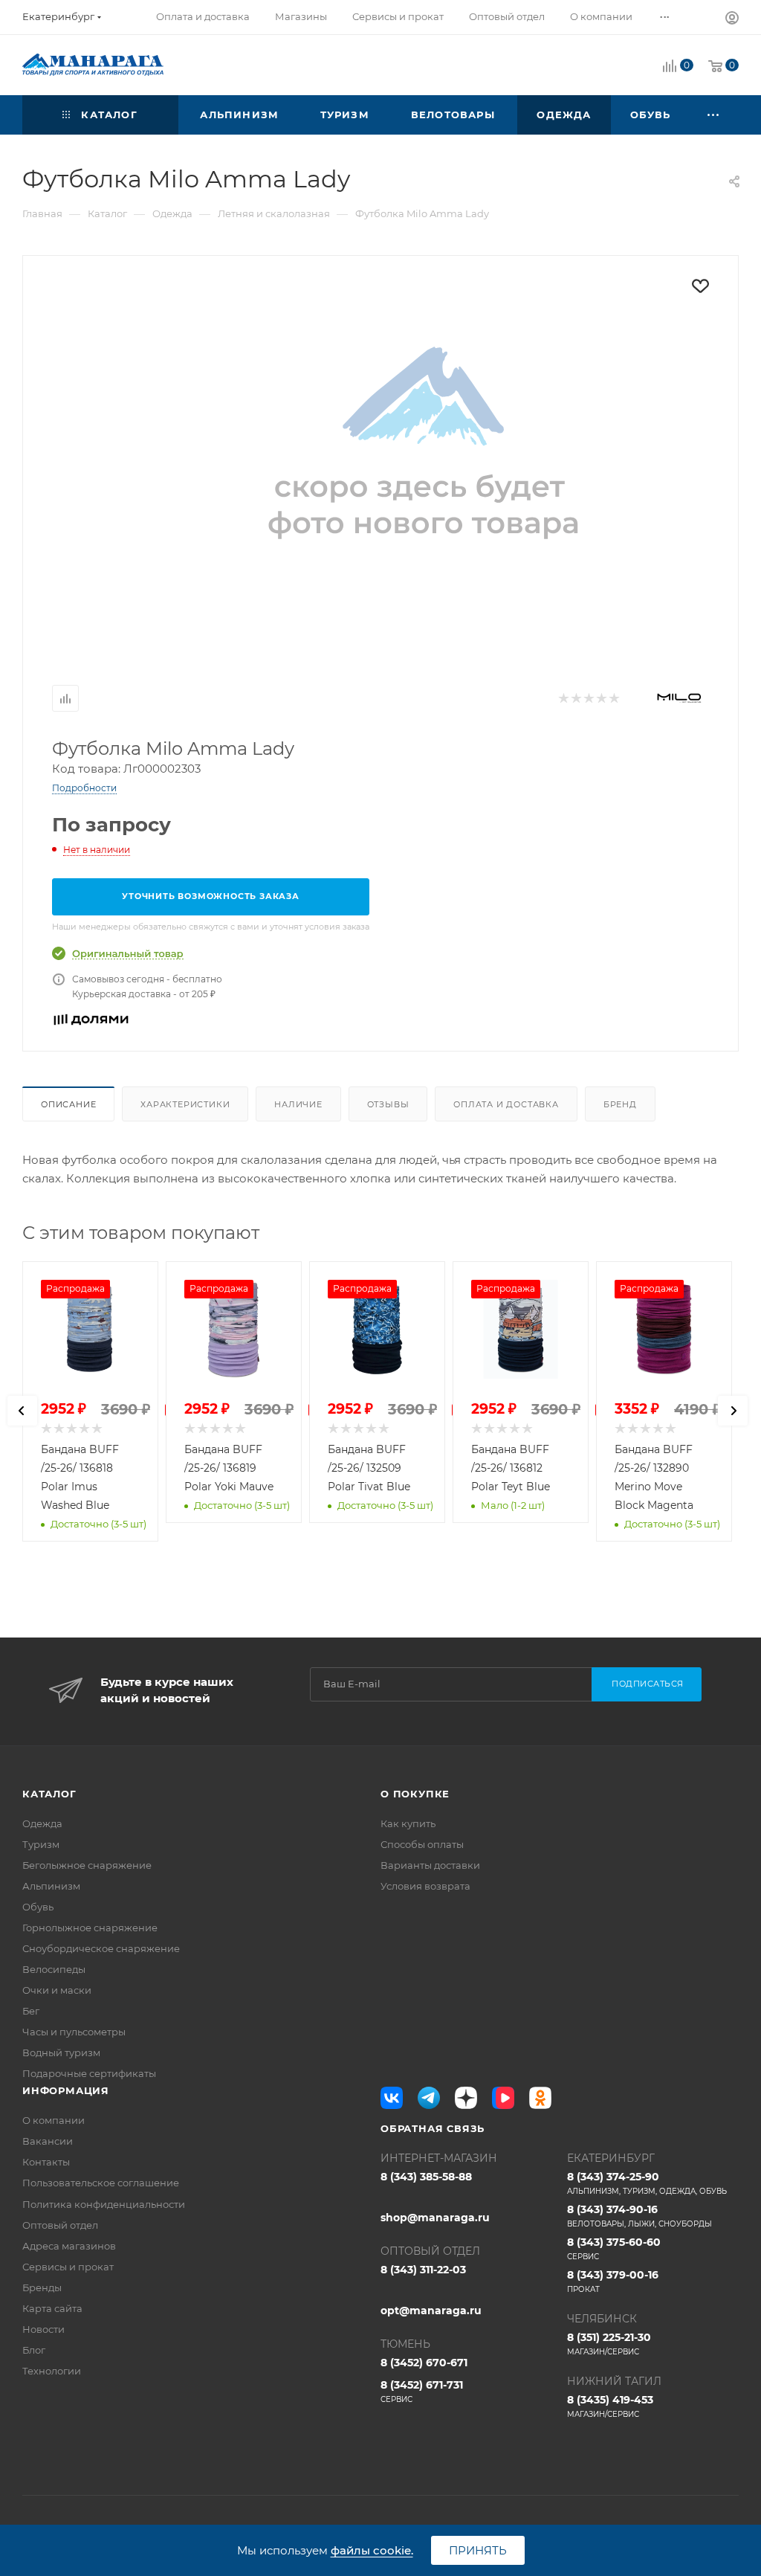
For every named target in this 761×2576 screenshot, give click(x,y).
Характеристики (185, 1104)
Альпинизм (51, 1886)
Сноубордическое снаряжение (101, 1948)
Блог (34, 2350)
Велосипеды (54, 1969)
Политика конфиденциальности (104, 2204)
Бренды (42, 2287)
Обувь (38, 1907)
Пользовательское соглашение (101, 2183)
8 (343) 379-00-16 (613, 2281)
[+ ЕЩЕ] (714, 115)
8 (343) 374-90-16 (639, 2216)
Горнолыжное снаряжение (90, 1928)
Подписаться (648, 1684)
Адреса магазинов (69, 2246)
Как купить (408, 1823)
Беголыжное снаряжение (87, 1865)
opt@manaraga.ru (431, 2311)
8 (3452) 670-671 (424, 2363)
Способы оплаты (422, 1844)
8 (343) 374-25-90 (647, 2183)
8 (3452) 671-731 (422, 2391)
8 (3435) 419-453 (610, 2406)
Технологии (52, 2371)
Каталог (49, 1794)
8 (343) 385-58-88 (426, 2177)
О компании (54, 2120)
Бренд (620, 1104)
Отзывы (388, 1104)
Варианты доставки (430, 1865)
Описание (68, 1104)
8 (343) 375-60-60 (614, 2248)
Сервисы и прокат (68, 2267)
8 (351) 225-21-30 (609, 2344)
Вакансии (48, 2141)
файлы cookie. (372, 2550)
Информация (66, 2090)
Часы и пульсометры (74, 2032)
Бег (31, 2011)
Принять (478, 2550)
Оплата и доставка (506, 1104)
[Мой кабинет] (732, 20)
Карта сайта (52, 2308)
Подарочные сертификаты (89, 2073)
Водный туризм (61, 2052)
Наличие (298, 1104)
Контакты (46, 2162)
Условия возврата (425, 1886)
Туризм (41, 1844)
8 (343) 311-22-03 (423, 2270)
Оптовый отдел (60, 2225)
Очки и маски (57, 1990)
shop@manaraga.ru (435, 2218)
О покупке (415, 1794)
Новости (43, 2329)
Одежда (42, 1823)
